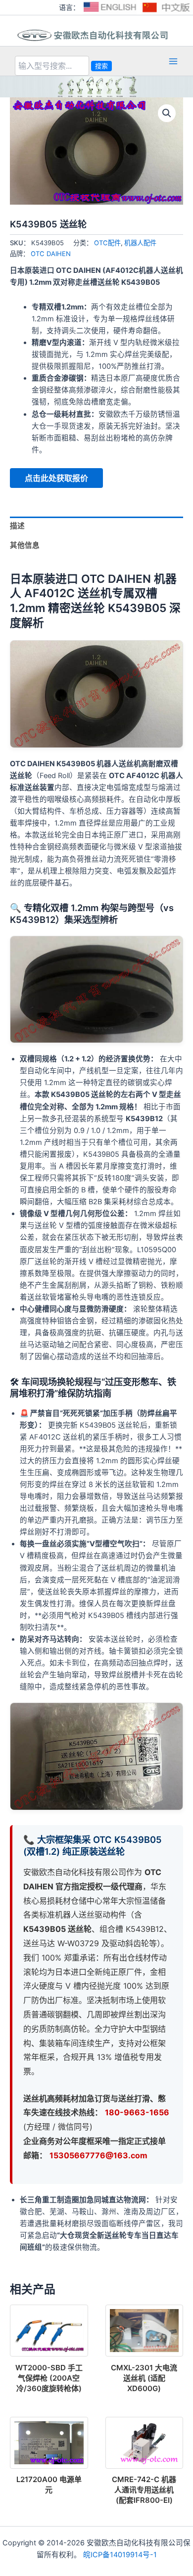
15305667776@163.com (98, 2155)
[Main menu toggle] (173, 61)
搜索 (101, 66)
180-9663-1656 (137, 2112)
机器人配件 (140, 243)
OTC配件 (107, 243)
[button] (167, 113)
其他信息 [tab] (25, 545)
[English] (110, 7)
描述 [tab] (17, 526)
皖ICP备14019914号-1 (120, 2555)
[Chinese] (167, 7)
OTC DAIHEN (51, 254)
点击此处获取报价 (56, 478)
